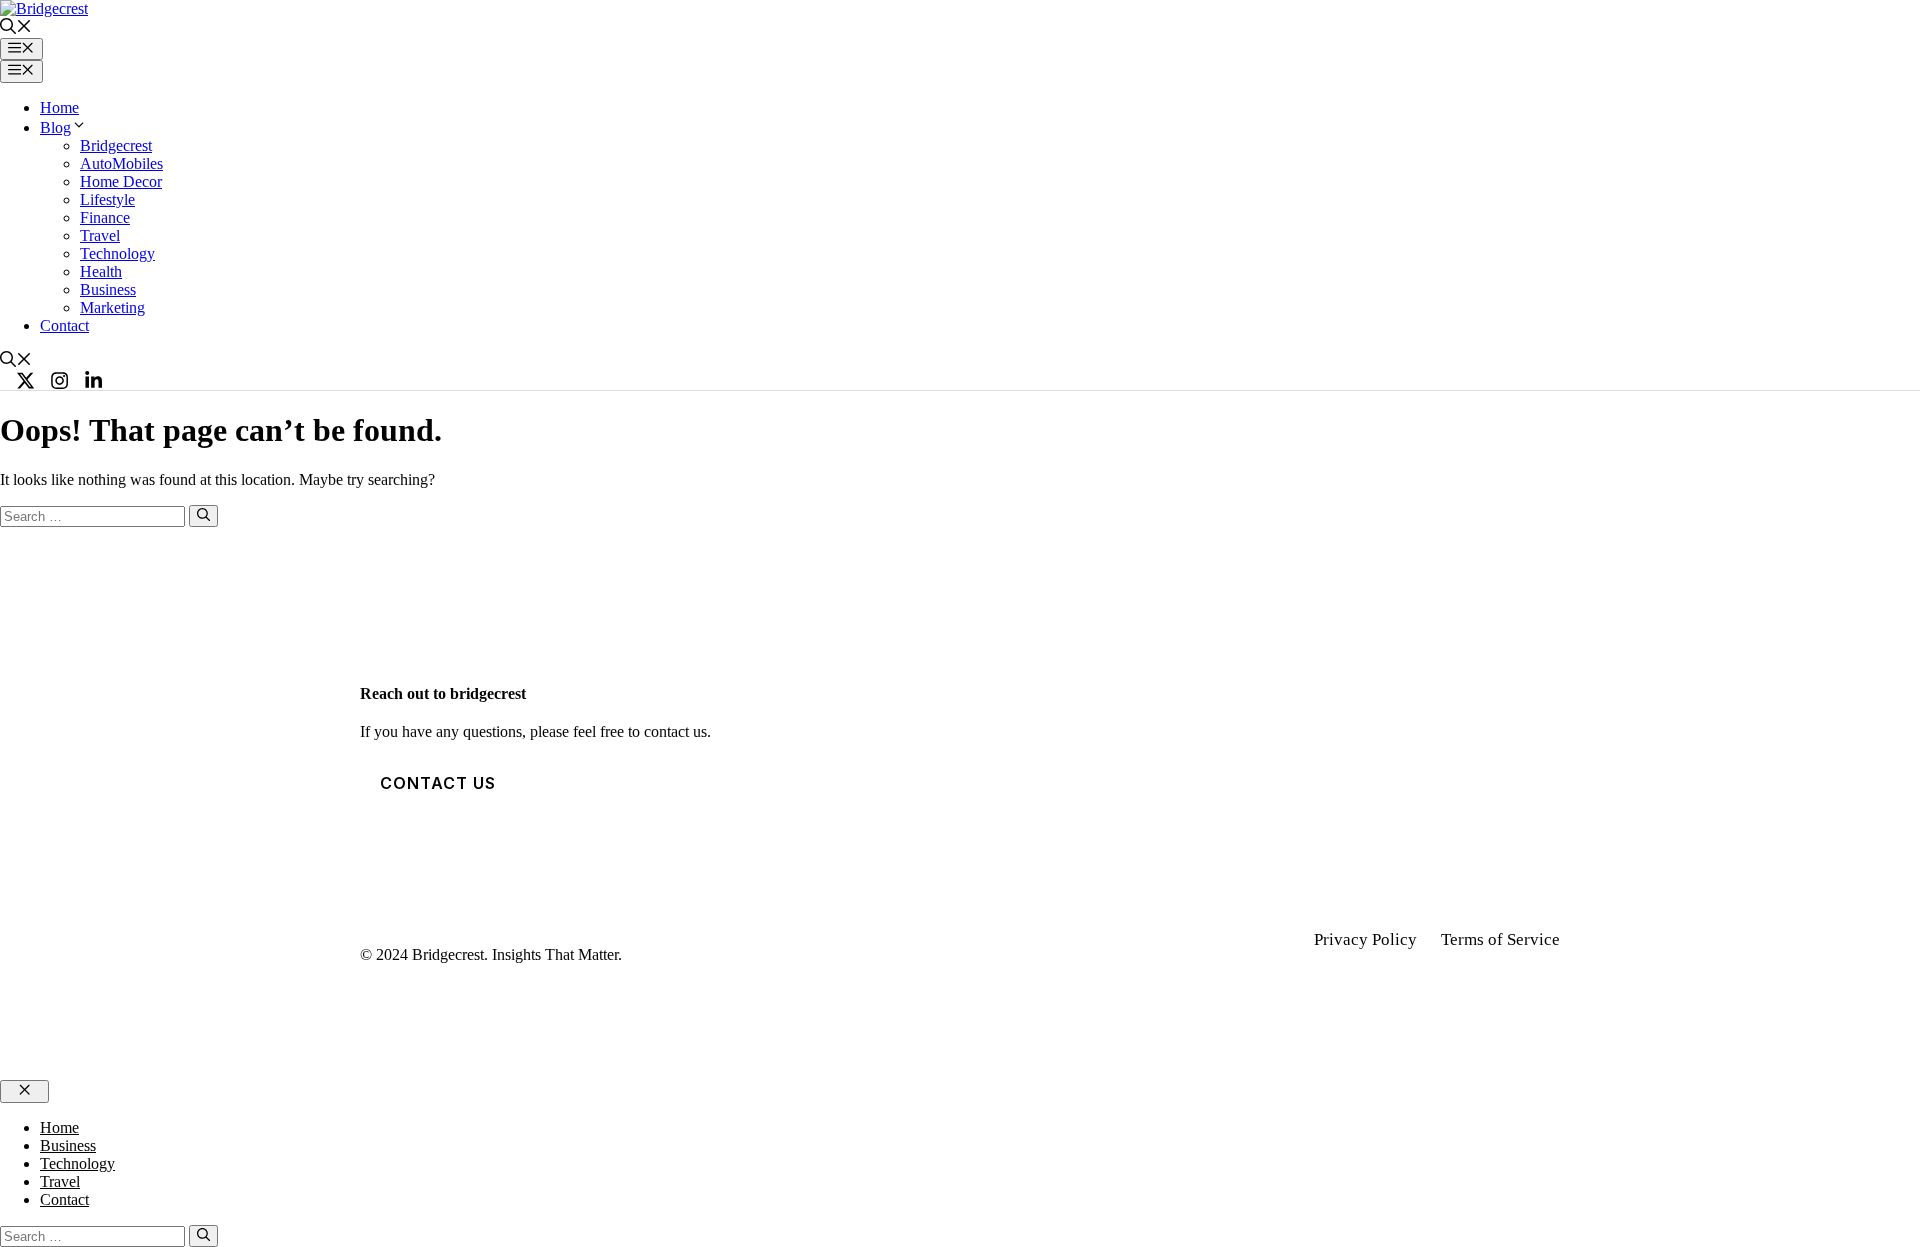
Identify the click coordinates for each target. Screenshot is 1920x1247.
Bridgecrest (116, 145)
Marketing (112, 307)
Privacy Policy (1365, 939)
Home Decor (121, 181)
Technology (117, 253)
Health (101, 271)
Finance (105, 217)
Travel (100, 235)
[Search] (203, 516)
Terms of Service (1500, 939)
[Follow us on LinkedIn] (93, 380)
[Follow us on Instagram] (59, 380)
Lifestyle (107, 199)
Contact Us (438, 783)
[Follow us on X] (25, 380)
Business (108, 289)
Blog (55, 127)
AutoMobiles (121, 163)
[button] (16, 28)
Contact (64, 325)
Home (59, 107)
